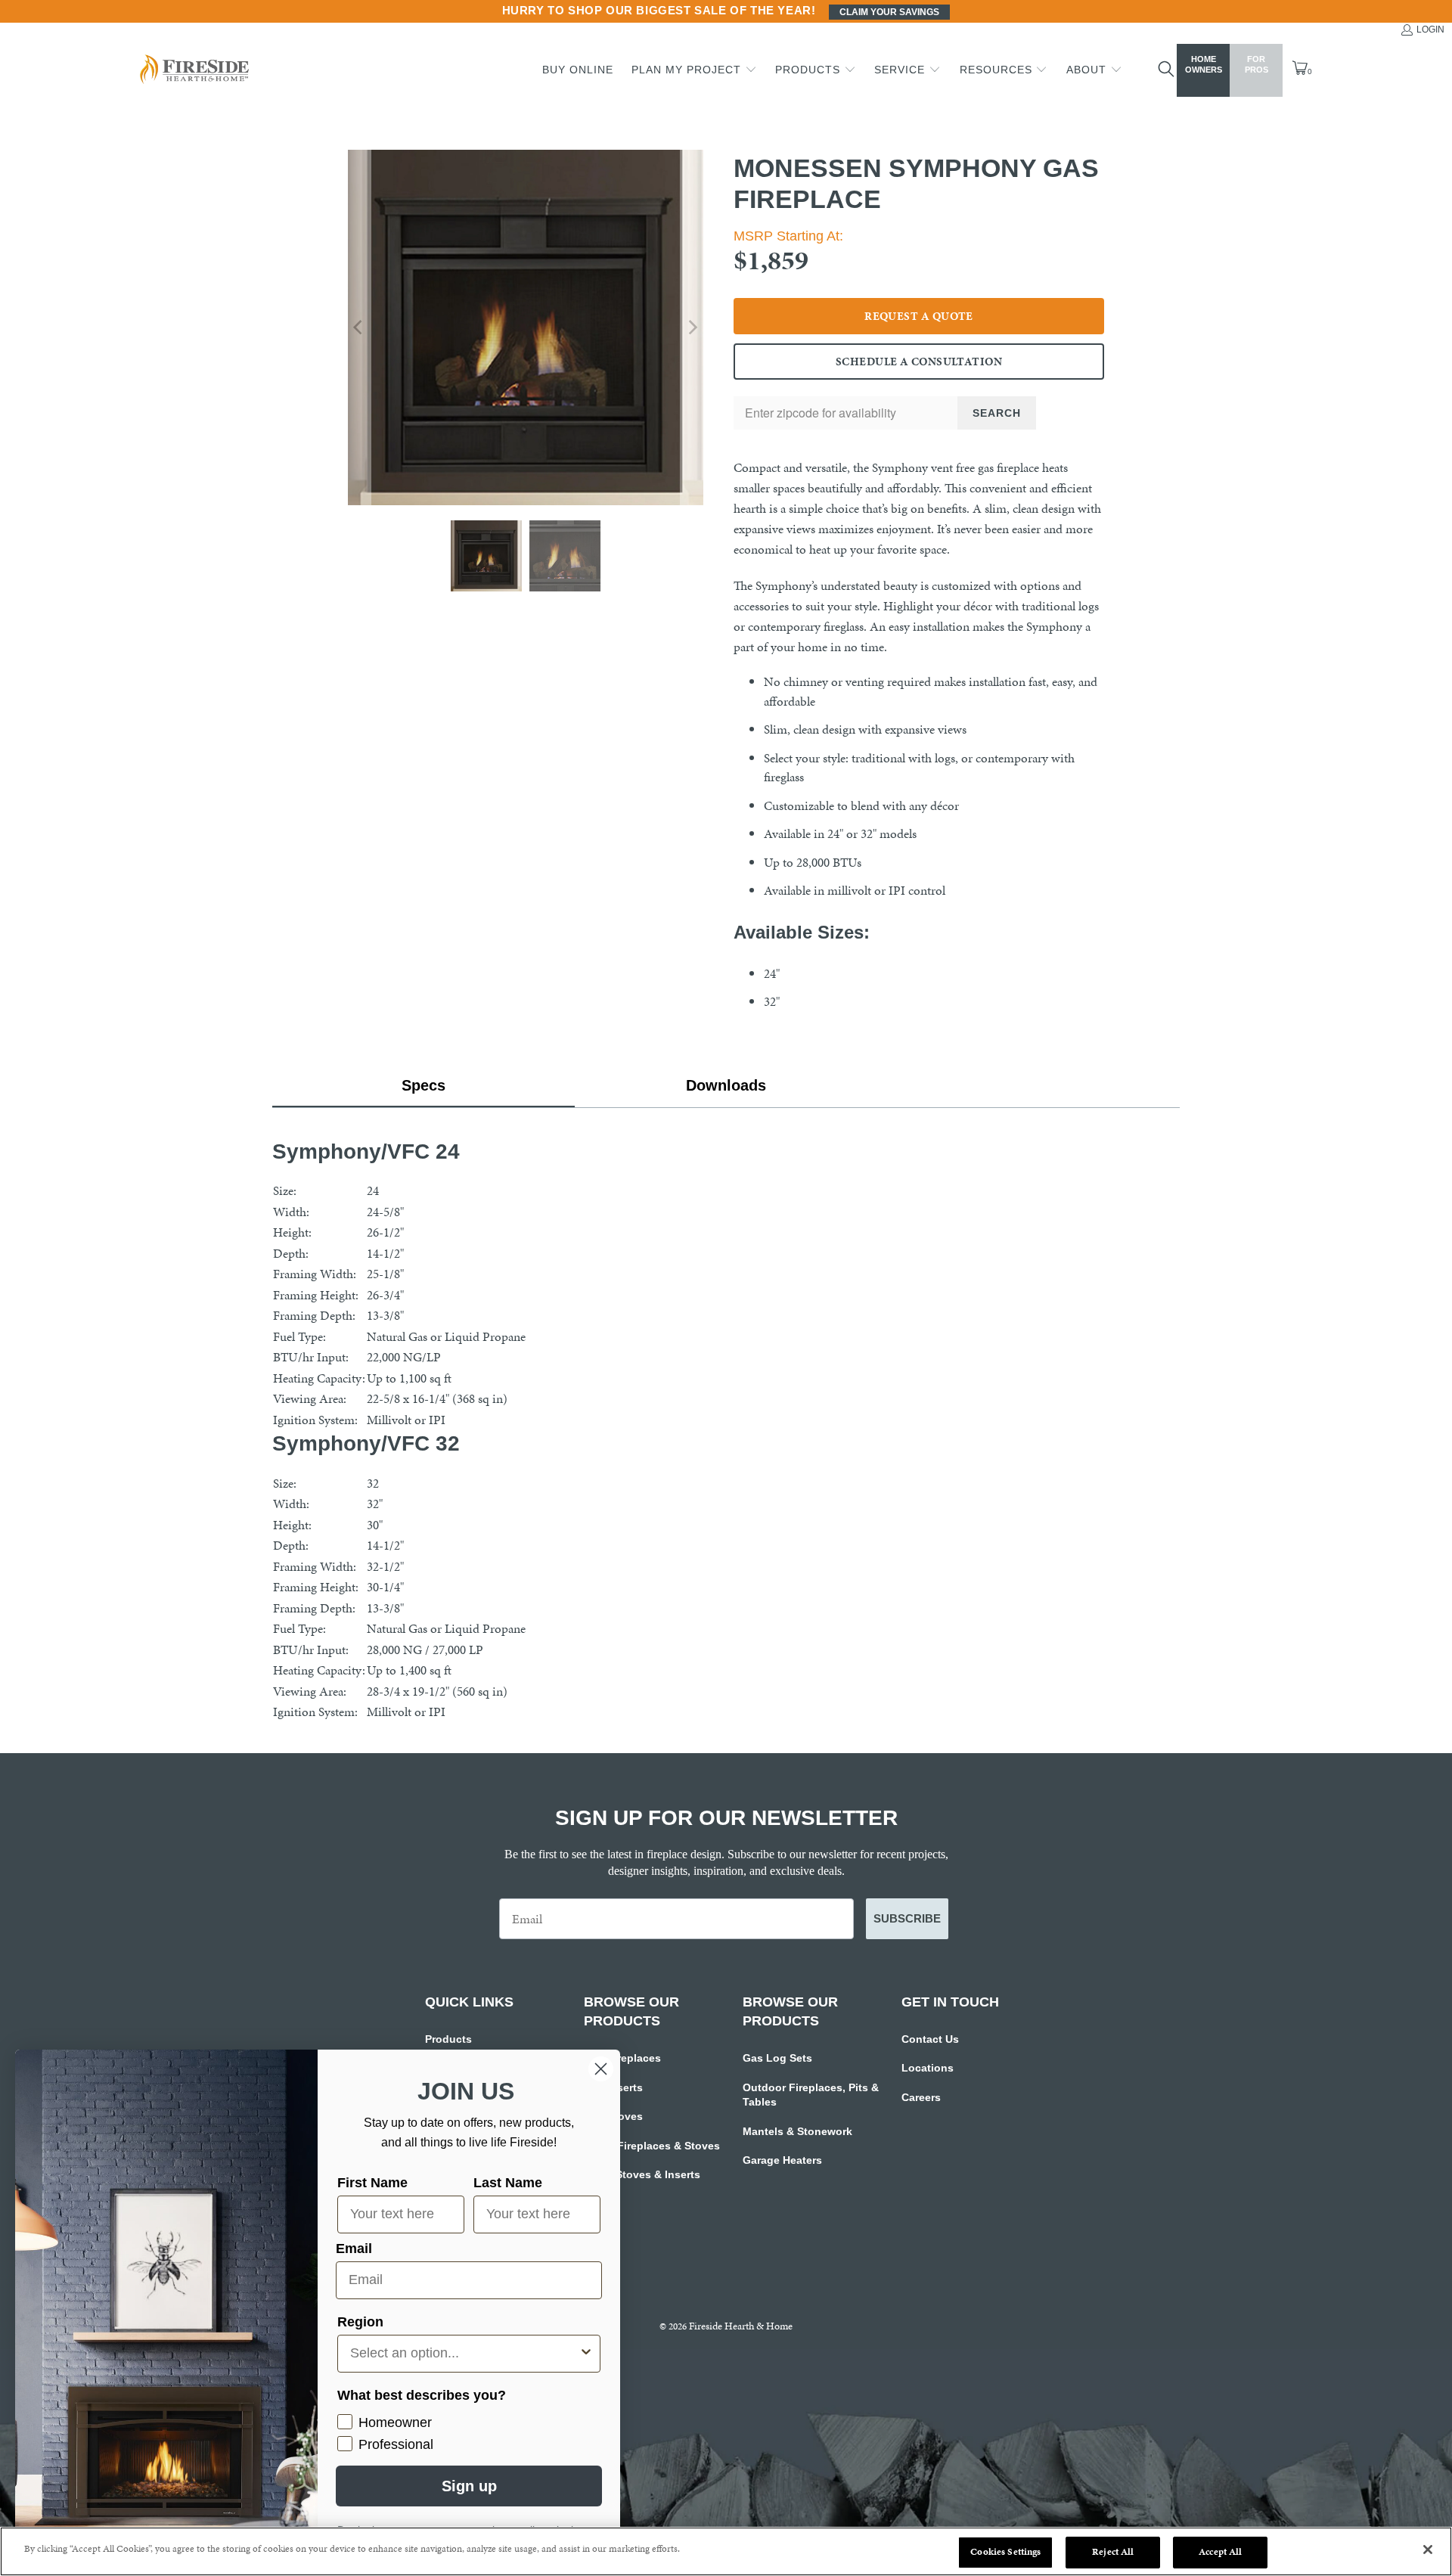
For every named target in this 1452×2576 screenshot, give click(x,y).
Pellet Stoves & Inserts (642, 2174)
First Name (372, 2183)
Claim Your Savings (889, 12)
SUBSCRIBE (907, 1918)
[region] (726, 2551)
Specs (423, 1085)
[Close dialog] (601, 2069)
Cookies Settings (1005, 2552)
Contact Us (930, 2039)
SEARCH (997, 413)
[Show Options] (586, 2354)
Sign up (469, 2486)
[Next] (692, 327)
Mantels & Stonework (797, 2131)
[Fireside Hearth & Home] (193, 71)
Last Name (508, 2183)
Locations (928, 2068)
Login (1430, 29)
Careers (921, 2097)
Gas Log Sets (777, 2058)
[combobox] (464, 2354)
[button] (694, 70)
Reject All (1113, 2552)
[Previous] (359, 327)
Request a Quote (919, 316)
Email (354, 2249)
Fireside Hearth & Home (741, 2326)
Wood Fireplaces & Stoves (652, 2146)
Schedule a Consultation (919, 362)
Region (360, 2322)
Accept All (1220, 2552)
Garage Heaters (782, 2160)
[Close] (1428, 2550)
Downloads (726, 1085)
